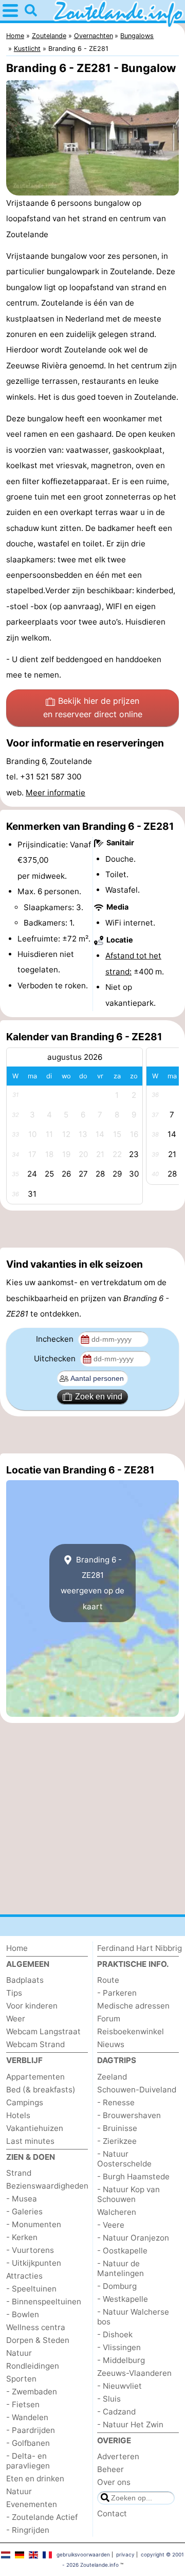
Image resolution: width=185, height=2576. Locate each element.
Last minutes (30, 2141)
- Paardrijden (31, 2430)
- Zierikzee (117, 2141)
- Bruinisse (117, 2128)
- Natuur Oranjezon (133, 2238)
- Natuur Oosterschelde (124, 2159)
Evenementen (32, 2504)
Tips (14, 1993)
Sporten (21, 2379)
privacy (125, 2554)
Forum (109, 2019)
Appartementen (35, 2077)
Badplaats (25, 1980)
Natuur (19, 2353)
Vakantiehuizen (35, 2128)
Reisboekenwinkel (131, 2031)
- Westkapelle (123, 2299)
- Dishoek (115, 2334)
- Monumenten (34, 2224)
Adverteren (118, 2456)
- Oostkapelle (122, 2251)
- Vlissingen (119, 2347)
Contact (112, 2513)
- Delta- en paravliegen (28, 2461)
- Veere (111, 2225)
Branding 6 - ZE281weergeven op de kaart (92, 1583)
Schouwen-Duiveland (137, 2090)
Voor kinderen (32, 2006)
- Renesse (116, 2102)
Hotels (18, 2115)
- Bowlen (23, 2314)
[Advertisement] (92, 1229)
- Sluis (109, 2399)
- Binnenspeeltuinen (44, 2302)
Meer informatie (55, 793)
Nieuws (111, 2044)
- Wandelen (27, 2417)
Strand (19, 2173)
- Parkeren (117, 1993)
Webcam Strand (35, 2044)
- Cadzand (116, 2412)
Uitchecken (56, 1358)
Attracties (24, 2276)
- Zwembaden (32, 2392)
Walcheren (117, 2212)
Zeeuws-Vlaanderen (134, 2373)
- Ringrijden (28, 2530)
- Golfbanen (28, 2443)
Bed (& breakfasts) (41, 2090)
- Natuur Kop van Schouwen (128, 2194)
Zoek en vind (99, 1397)
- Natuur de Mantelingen (121, 2268)
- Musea (22, 2199)
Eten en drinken (35, 2479)
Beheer (110, 2469)
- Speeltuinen (31, 2289)
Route (108, 1980)
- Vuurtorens (30, 2250)
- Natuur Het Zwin (130, 2424)
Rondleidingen (33, 2366)
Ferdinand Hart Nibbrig (140, 1948)
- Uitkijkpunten (34, 2263)
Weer (16, 2019)
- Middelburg (121, 2360)
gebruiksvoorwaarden (83, 2554)
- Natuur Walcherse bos (133, 2317)
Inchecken (56, 1339)
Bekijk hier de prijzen (93, 707)
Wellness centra (36, 2327)
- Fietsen (23, 2404)
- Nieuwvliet (119, 2386)
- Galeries (24, 2211)
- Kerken (22, 2237)
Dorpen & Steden (38, 2340)
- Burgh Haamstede (133, 2177)
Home (17, 1948)
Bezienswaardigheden (47, 2186)
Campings (25, 2102)
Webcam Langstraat (43, 2031)
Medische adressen (133, 2006)
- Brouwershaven (129, 2115)
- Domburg (117, 2286)
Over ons (114, 2482)
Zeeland (112, 2077)
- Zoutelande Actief (42, 2517)
